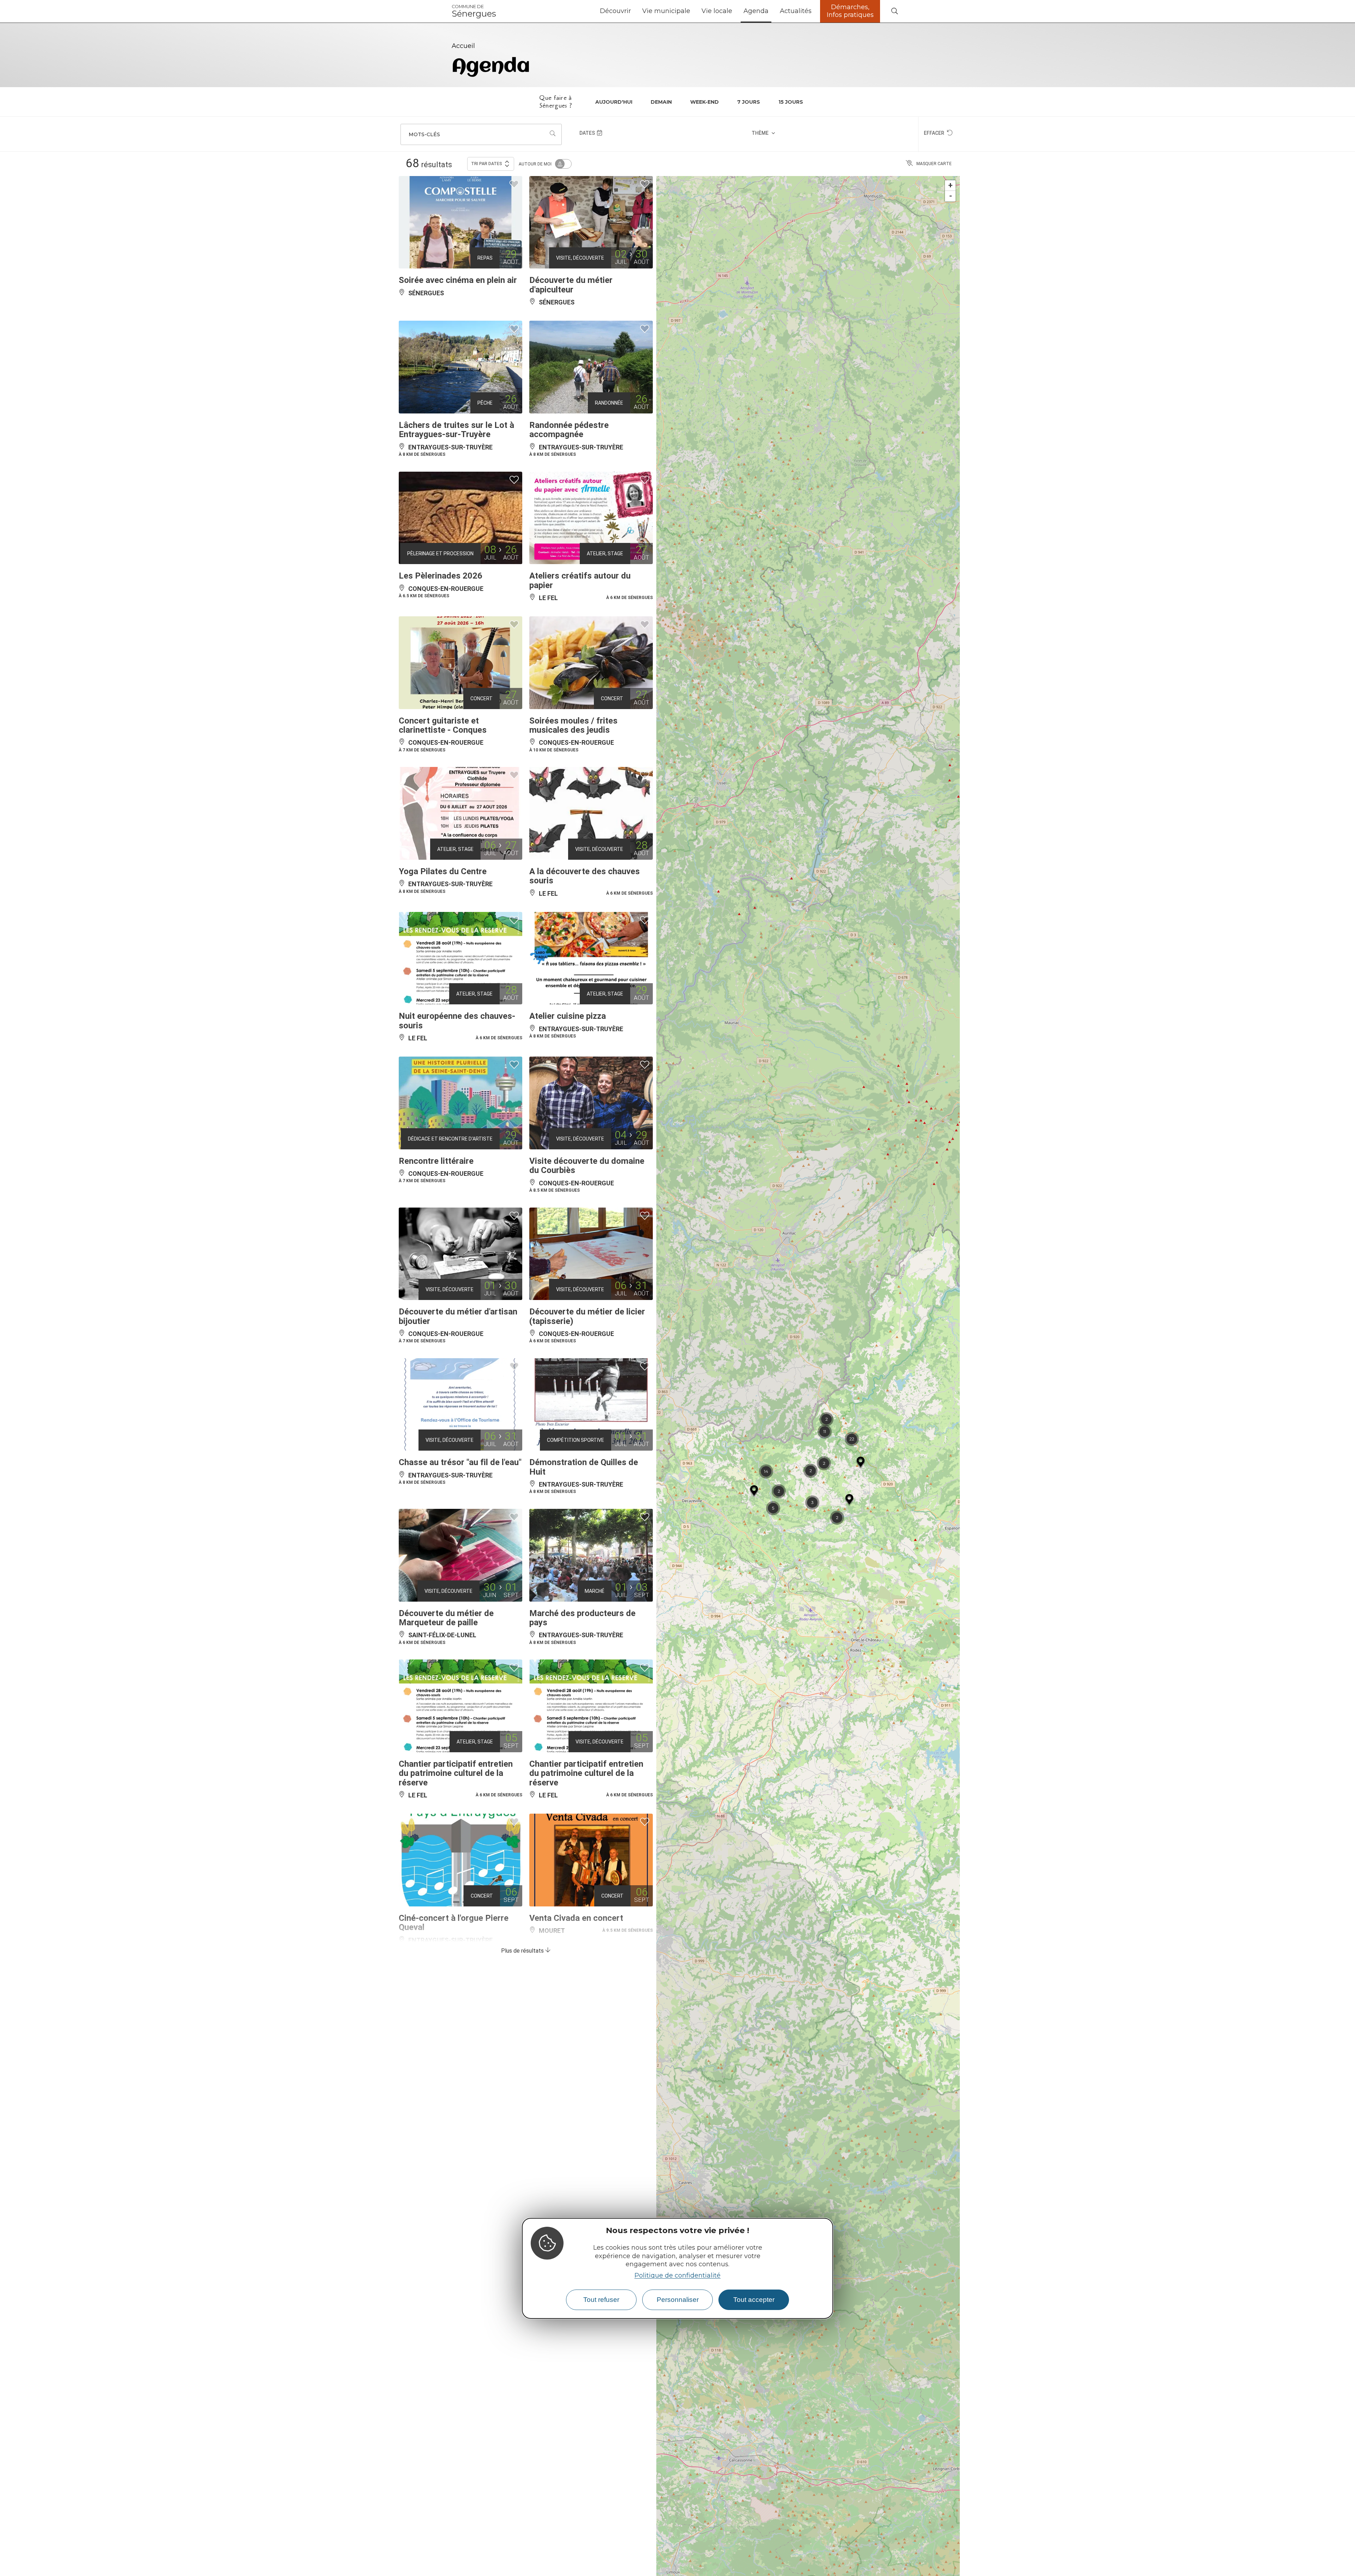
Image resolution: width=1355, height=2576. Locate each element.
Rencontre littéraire (436, 1161)
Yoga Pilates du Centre (443, 871)
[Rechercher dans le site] (895, 11)
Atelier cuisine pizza (568, 1016)
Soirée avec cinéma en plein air (458, 280)
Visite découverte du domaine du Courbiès (587, 1166)
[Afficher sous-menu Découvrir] (634, 11)
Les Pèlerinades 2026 (441, 576)
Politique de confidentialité (677, 2275)
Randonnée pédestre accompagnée (569, 430)
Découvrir (615, 11)
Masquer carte (934, 164)
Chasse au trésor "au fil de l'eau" (460, 1462)
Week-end (704, 102)
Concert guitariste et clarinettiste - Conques (443, 725)
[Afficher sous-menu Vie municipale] (693, 11)
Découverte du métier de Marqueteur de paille (446, 1618)
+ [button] (950, 185)
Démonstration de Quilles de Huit (584, 1467)
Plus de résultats (523, 1951)
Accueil (463, 46)
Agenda (756, 11)
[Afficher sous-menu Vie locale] (735, 11)
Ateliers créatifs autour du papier (580, 580)
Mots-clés (424, 134)
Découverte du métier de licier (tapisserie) (587, 1316)
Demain (661, 102)
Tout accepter (754, 2300)
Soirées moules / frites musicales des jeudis (573, 725)
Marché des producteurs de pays (582, 1618)
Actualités (796, 11)
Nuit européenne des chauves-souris (457, 1021)
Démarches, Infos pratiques (850, 11)
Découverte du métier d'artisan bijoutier (458, 1316)
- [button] (951, 196)
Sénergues (474, 11)
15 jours (791, 102)
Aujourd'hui (614, 102)
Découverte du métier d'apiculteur (571, 285)
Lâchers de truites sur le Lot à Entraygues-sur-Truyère (456, 430)
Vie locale (717, 11)
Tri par (487, 164)
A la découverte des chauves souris (585, 876)
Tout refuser (601, 2300)
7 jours (749, 102)
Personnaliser (678, 2300)
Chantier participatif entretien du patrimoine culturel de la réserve (456, 1773)
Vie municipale (666, 11)
